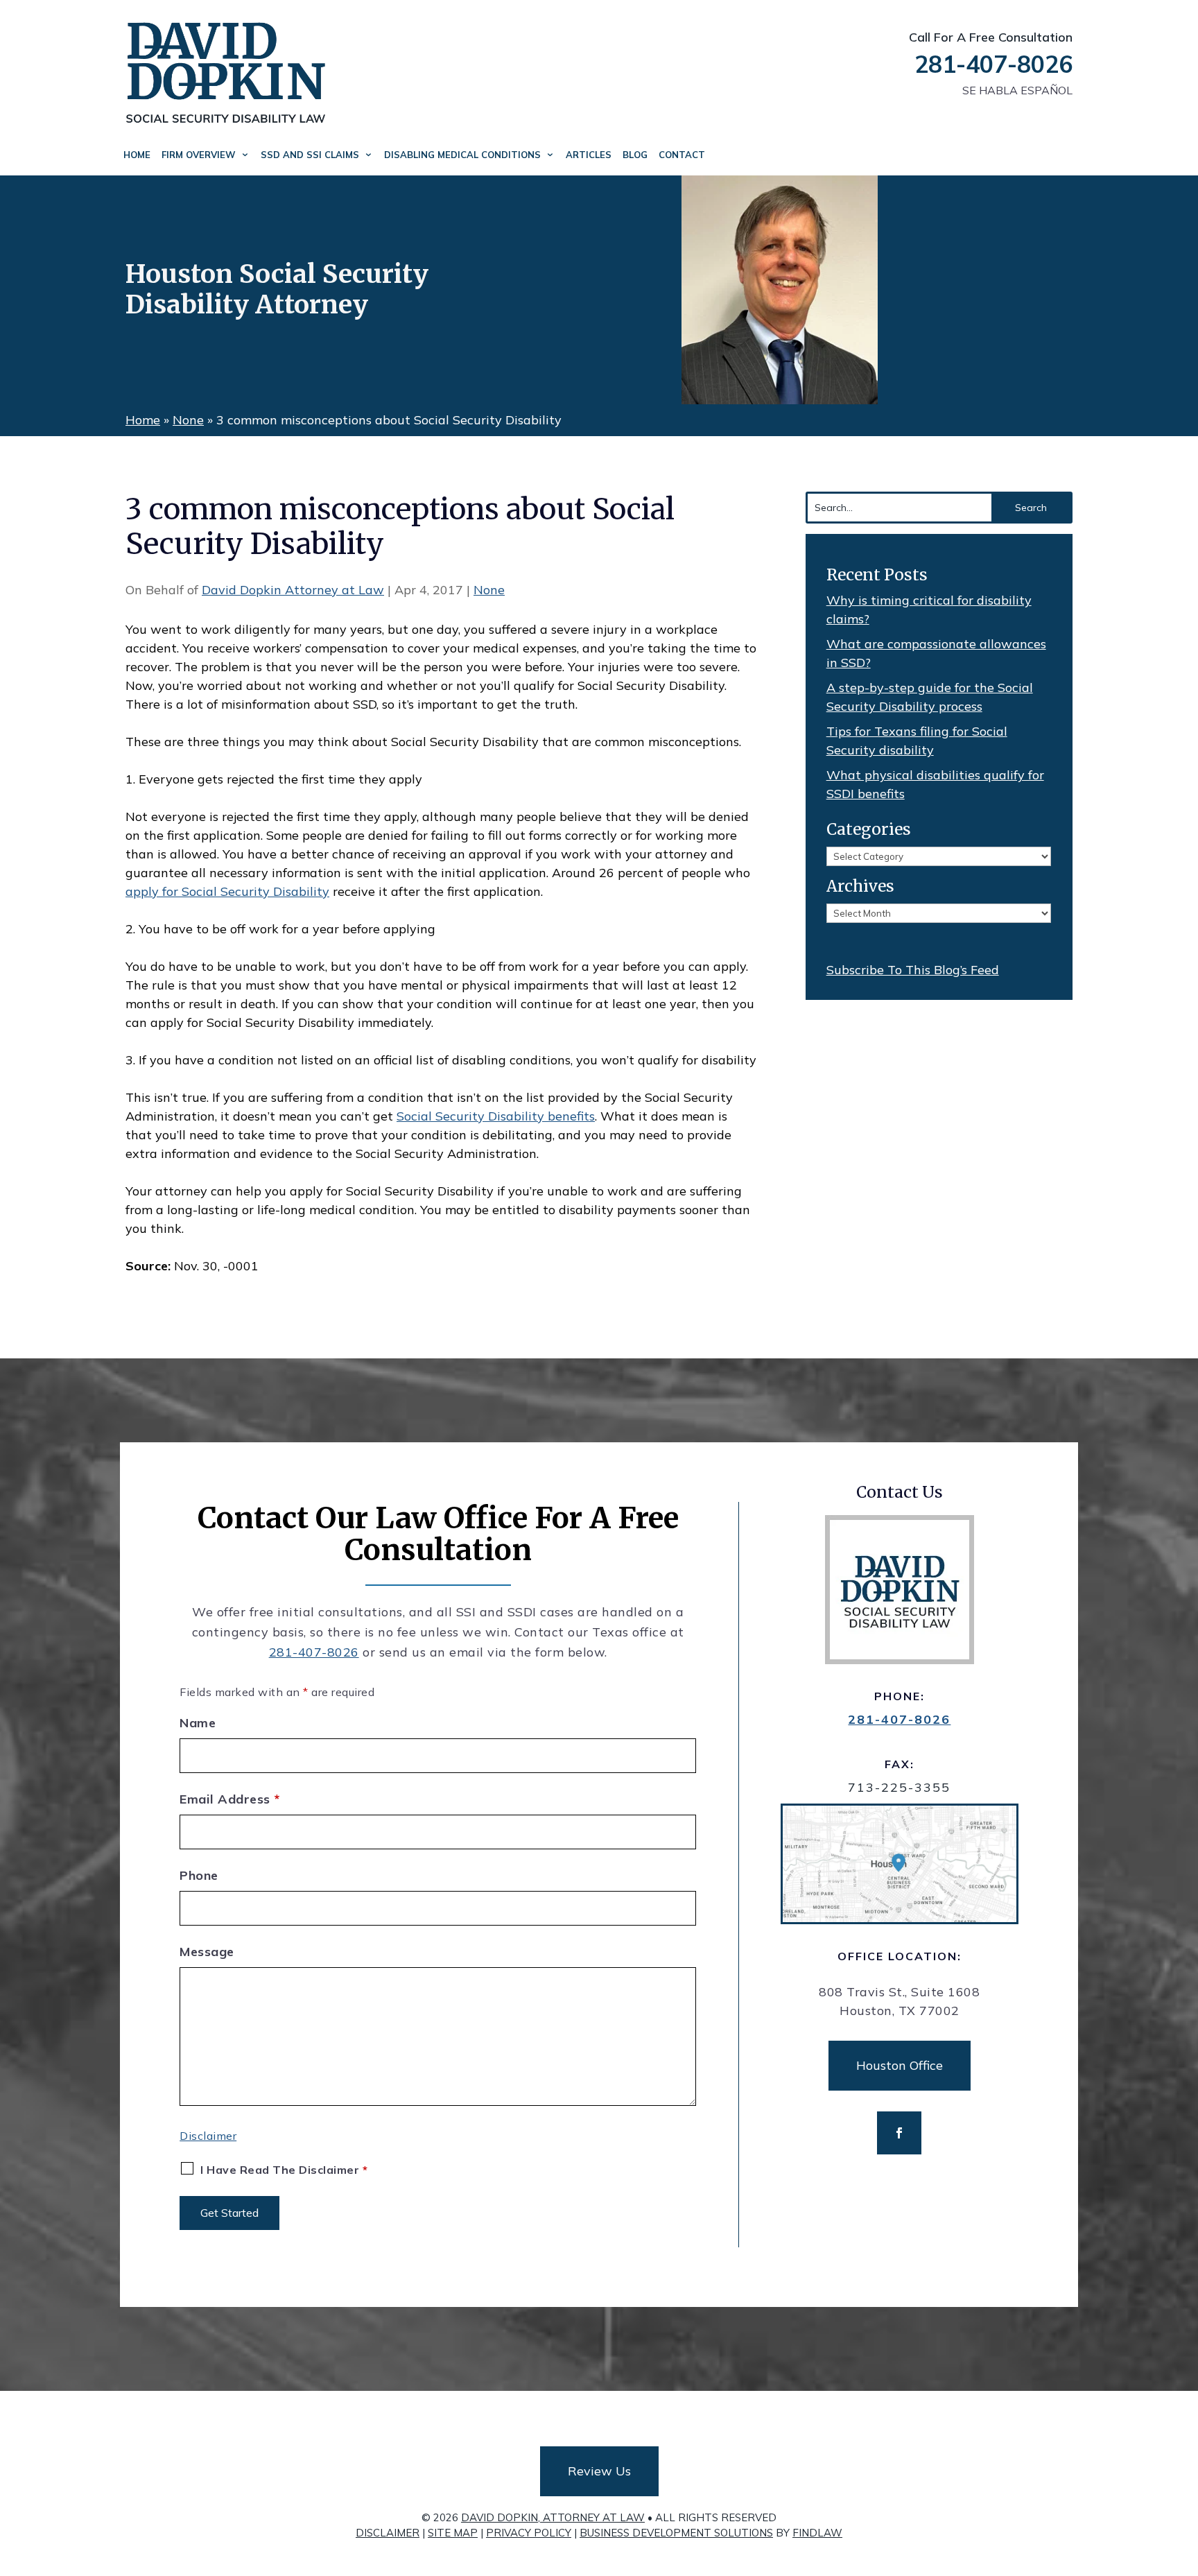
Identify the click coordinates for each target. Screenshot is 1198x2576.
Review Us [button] (599, 2471)
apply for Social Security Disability (227, 891)
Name (198, 1723)
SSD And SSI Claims (310, 155)
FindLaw (817, 2533)
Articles (589, 155)
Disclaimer (208, 2136)
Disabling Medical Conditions (462, 155)
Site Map (453, 2533)
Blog (635, 155)
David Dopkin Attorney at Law (293, 590)
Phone (199, 1875)
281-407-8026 (993, 64)
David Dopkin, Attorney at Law (553, 2517)
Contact (682, 155)
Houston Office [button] (900, 2065)
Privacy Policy (529, 2533)
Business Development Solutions (676, 2533)
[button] (1184, 2475)
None (489, 590)
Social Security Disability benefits (496, 1116)
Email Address (230, 1799)
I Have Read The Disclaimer (284, 2170)
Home (137, 155)
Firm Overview (199, 155)
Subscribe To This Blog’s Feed (913, 970)
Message (207, 1952)
